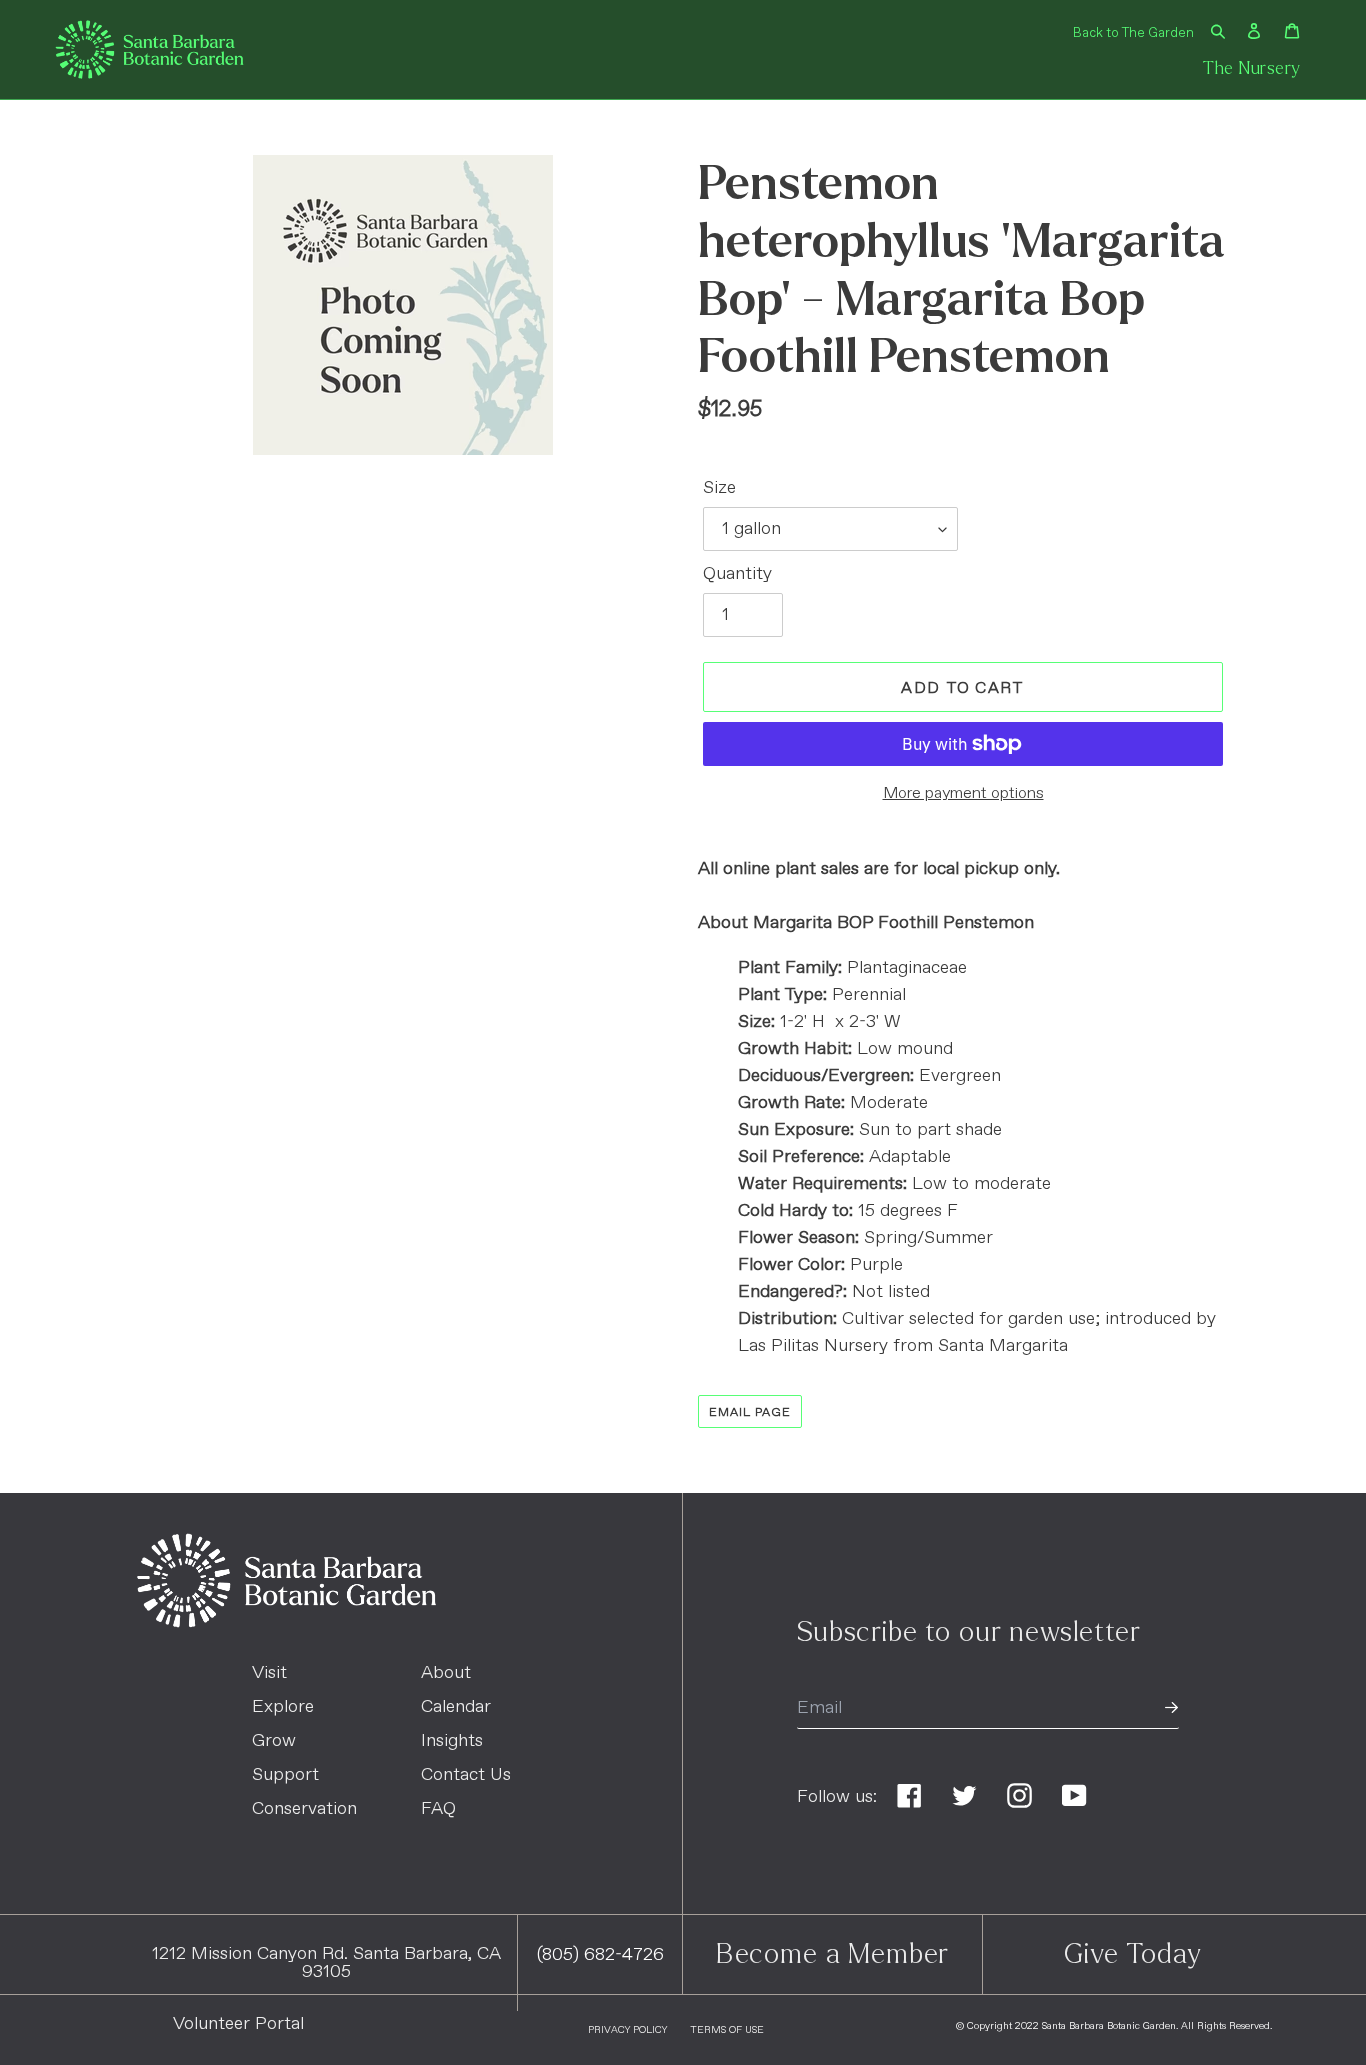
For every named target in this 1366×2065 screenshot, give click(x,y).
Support (285, 1775)
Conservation (304, 1809)
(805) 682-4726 (600, 1955)
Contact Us (466, 1775)
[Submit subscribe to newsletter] (1171, 1708)
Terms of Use (727, 2030)
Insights (452, 1741)
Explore (283, 1707)
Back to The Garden (1133, 33)
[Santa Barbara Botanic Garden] (286, 1623)
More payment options (963, 793)
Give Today (1132, 1954)
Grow (274, 1741)
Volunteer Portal (238, 2024)
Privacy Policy (627, 2030)
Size (719, 488)
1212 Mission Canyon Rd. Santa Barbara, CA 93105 (326, 1963)
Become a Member (833, 1954)
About (446, 1673)
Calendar (456, 1707)
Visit (269, 1673)
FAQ (438, 1809)
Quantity (737, 574)
